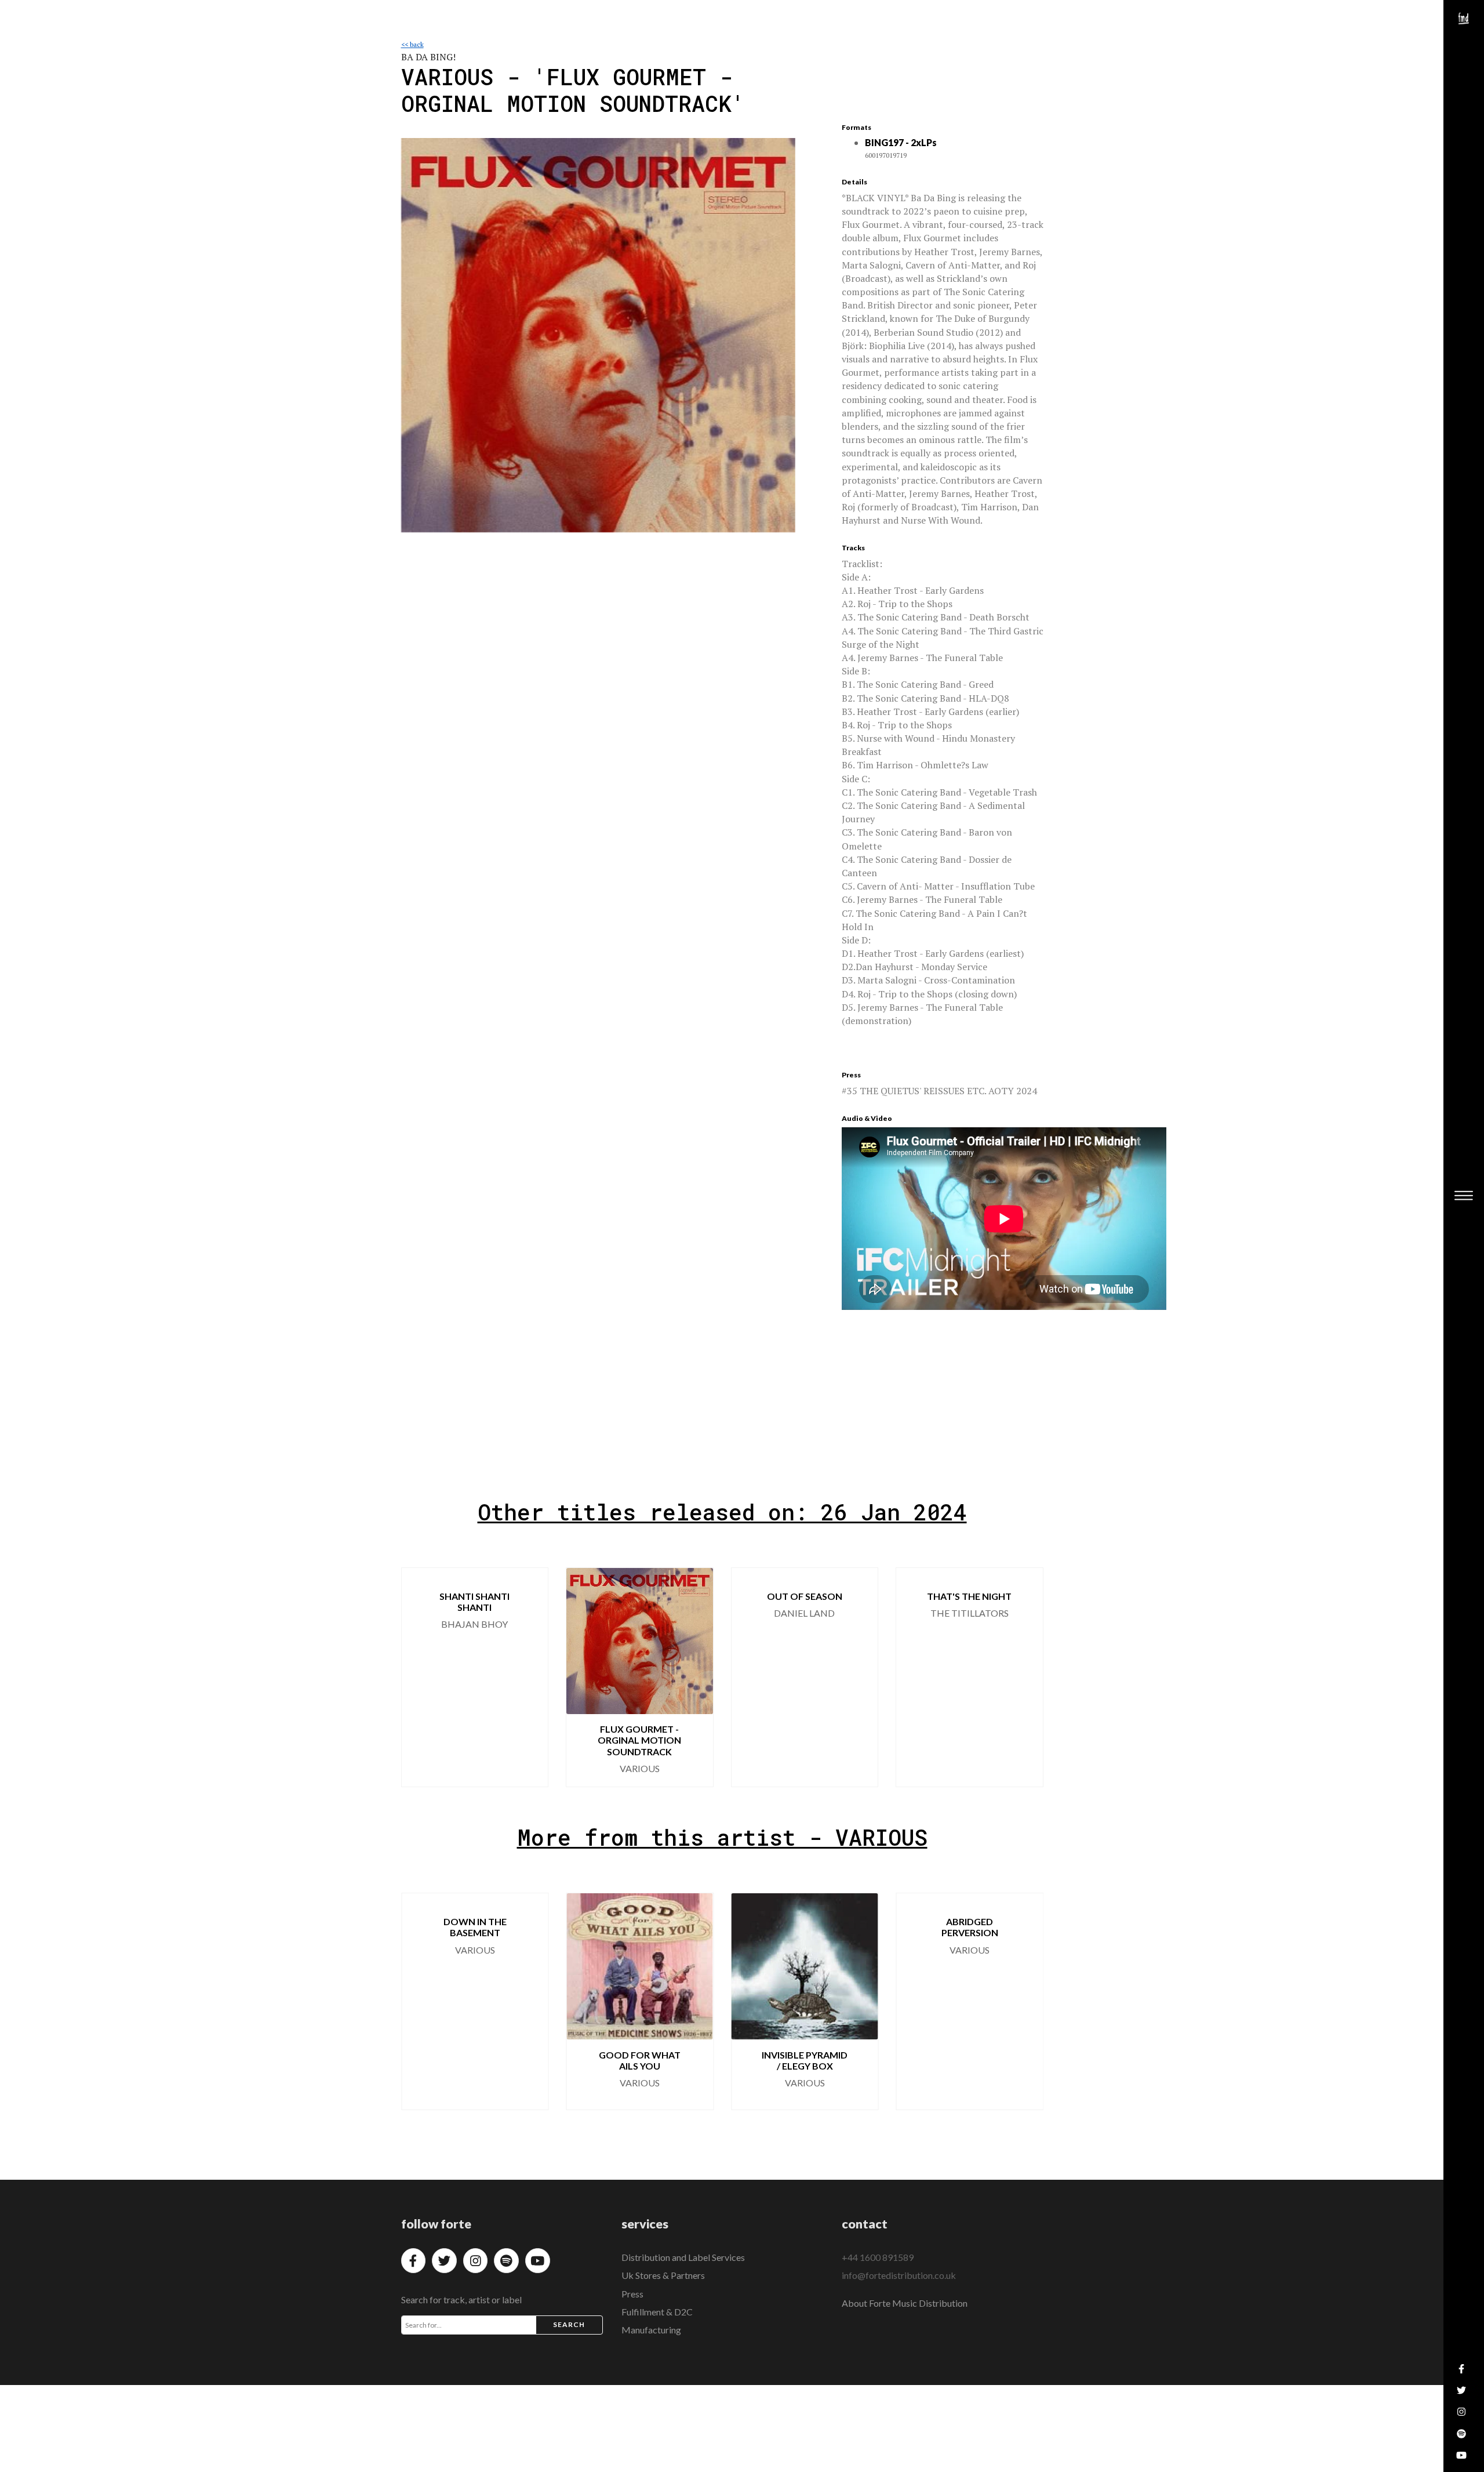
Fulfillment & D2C (657, 2312)
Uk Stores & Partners (663, 2275)
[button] (420, 1677)
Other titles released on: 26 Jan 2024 (722, 1512)
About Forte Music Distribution (905, 2303)
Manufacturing (651, 2330)
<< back (412, 44)
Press (632, 2294)
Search (569, 2324)
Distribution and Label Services (683, 2257)
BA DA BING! (428, 57)
